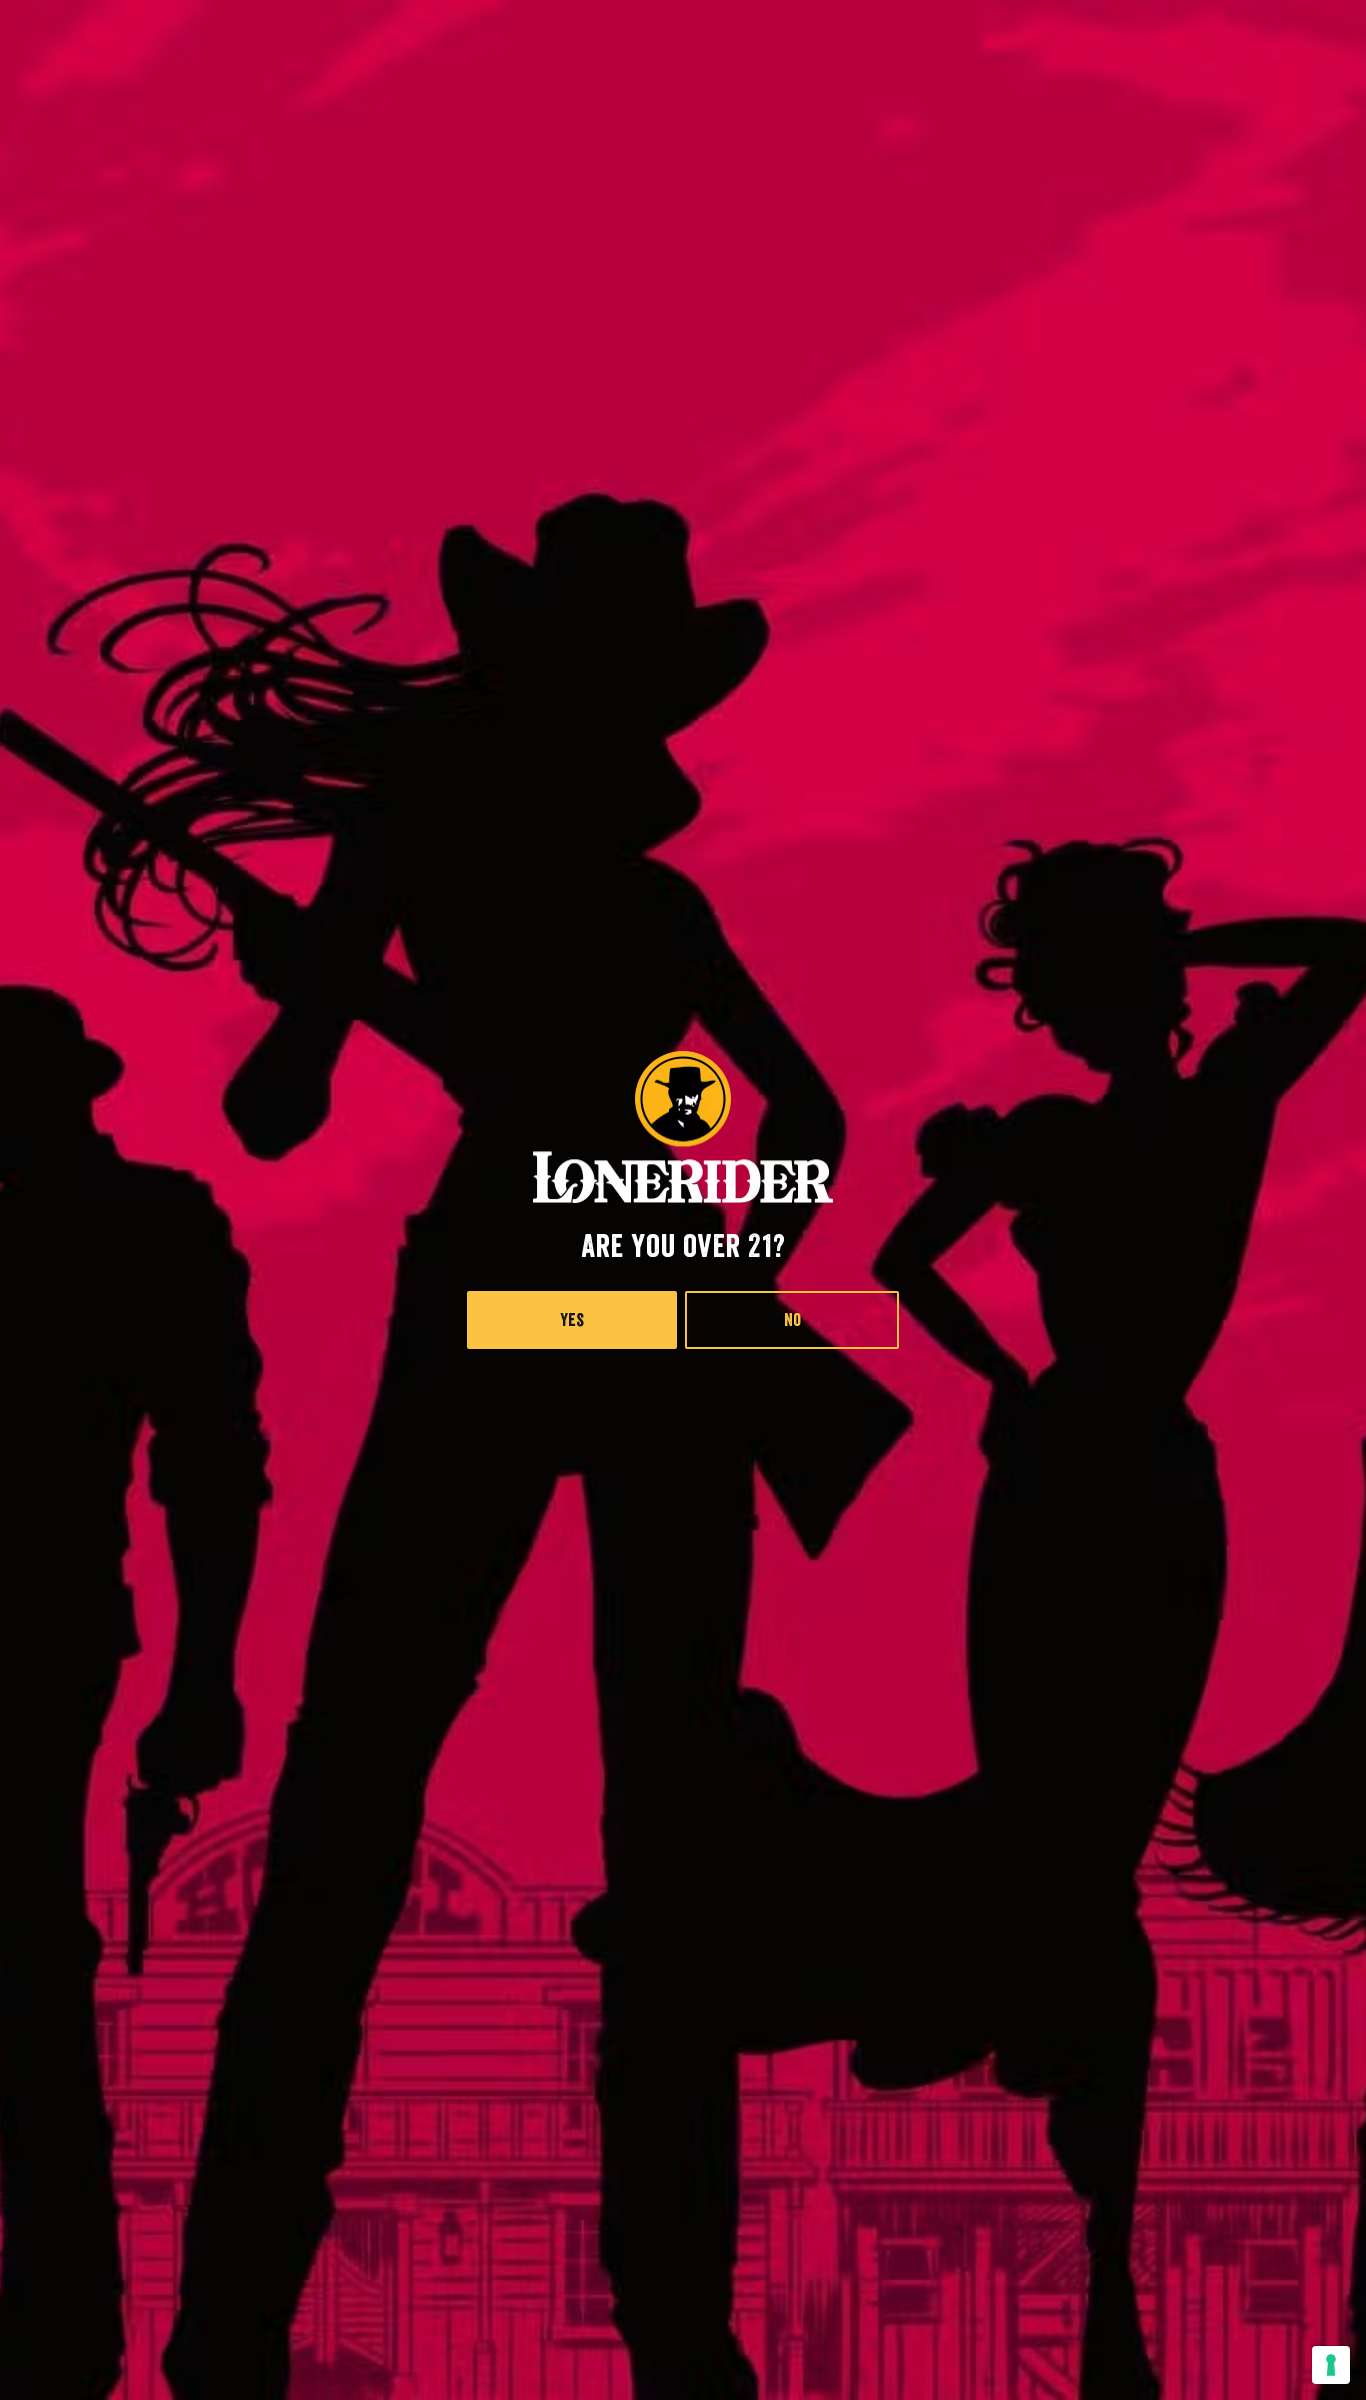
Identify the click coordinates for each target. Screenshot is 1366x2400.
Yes (572, 1320)
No (792, 1320)
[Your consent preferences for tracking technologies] (1331, 2365)
